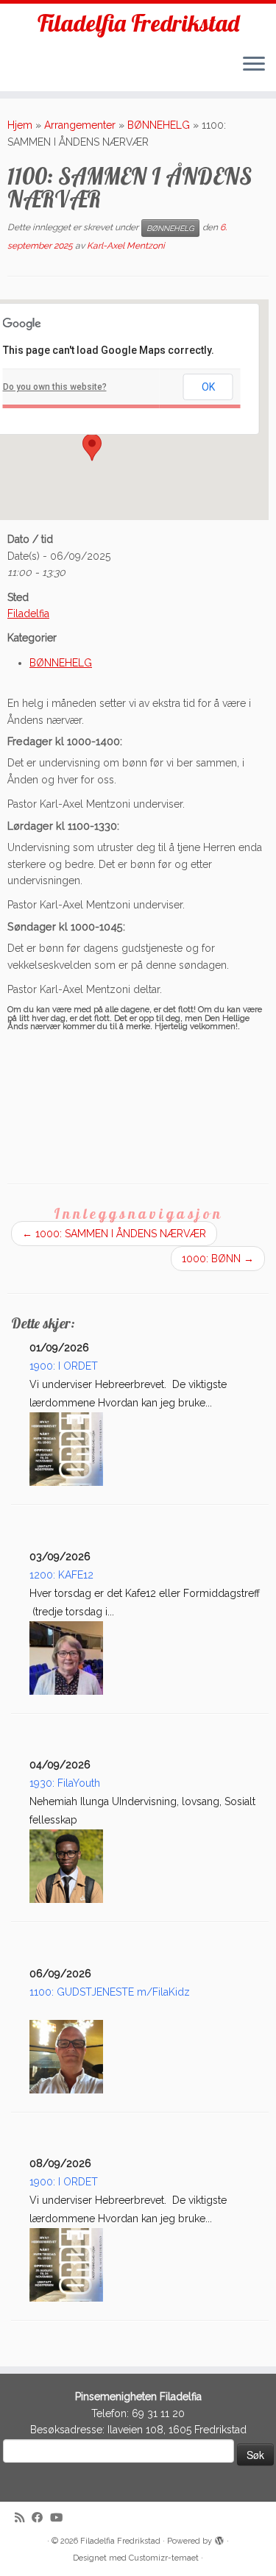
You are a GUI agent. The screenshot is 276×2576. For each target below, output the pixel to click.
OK (208, 387)
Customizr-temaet (164, 2558)
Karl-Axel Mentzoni (126, 246)
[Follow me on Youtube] (60, 2518)
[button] (92, 447)
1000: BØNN (218, 1259)
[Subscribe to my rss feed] (23, 2518)
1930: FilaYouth (65, 1783)
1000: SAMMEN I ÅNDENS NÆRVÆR (114, 1234)
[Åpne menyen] (254, 65)
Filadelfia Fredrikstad (138, 23)
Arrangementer (80, 125)
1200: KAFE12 (61, 1575)
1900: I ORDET (64, 1366)
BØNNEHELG (159, 125)
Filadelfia (28, 613)
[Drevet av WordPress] (219, 2538)
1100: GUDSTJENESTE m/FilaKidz (110, 1992)
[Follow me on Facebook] (41, 2518)
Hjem (20, 125)
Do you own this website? (55, 387)
